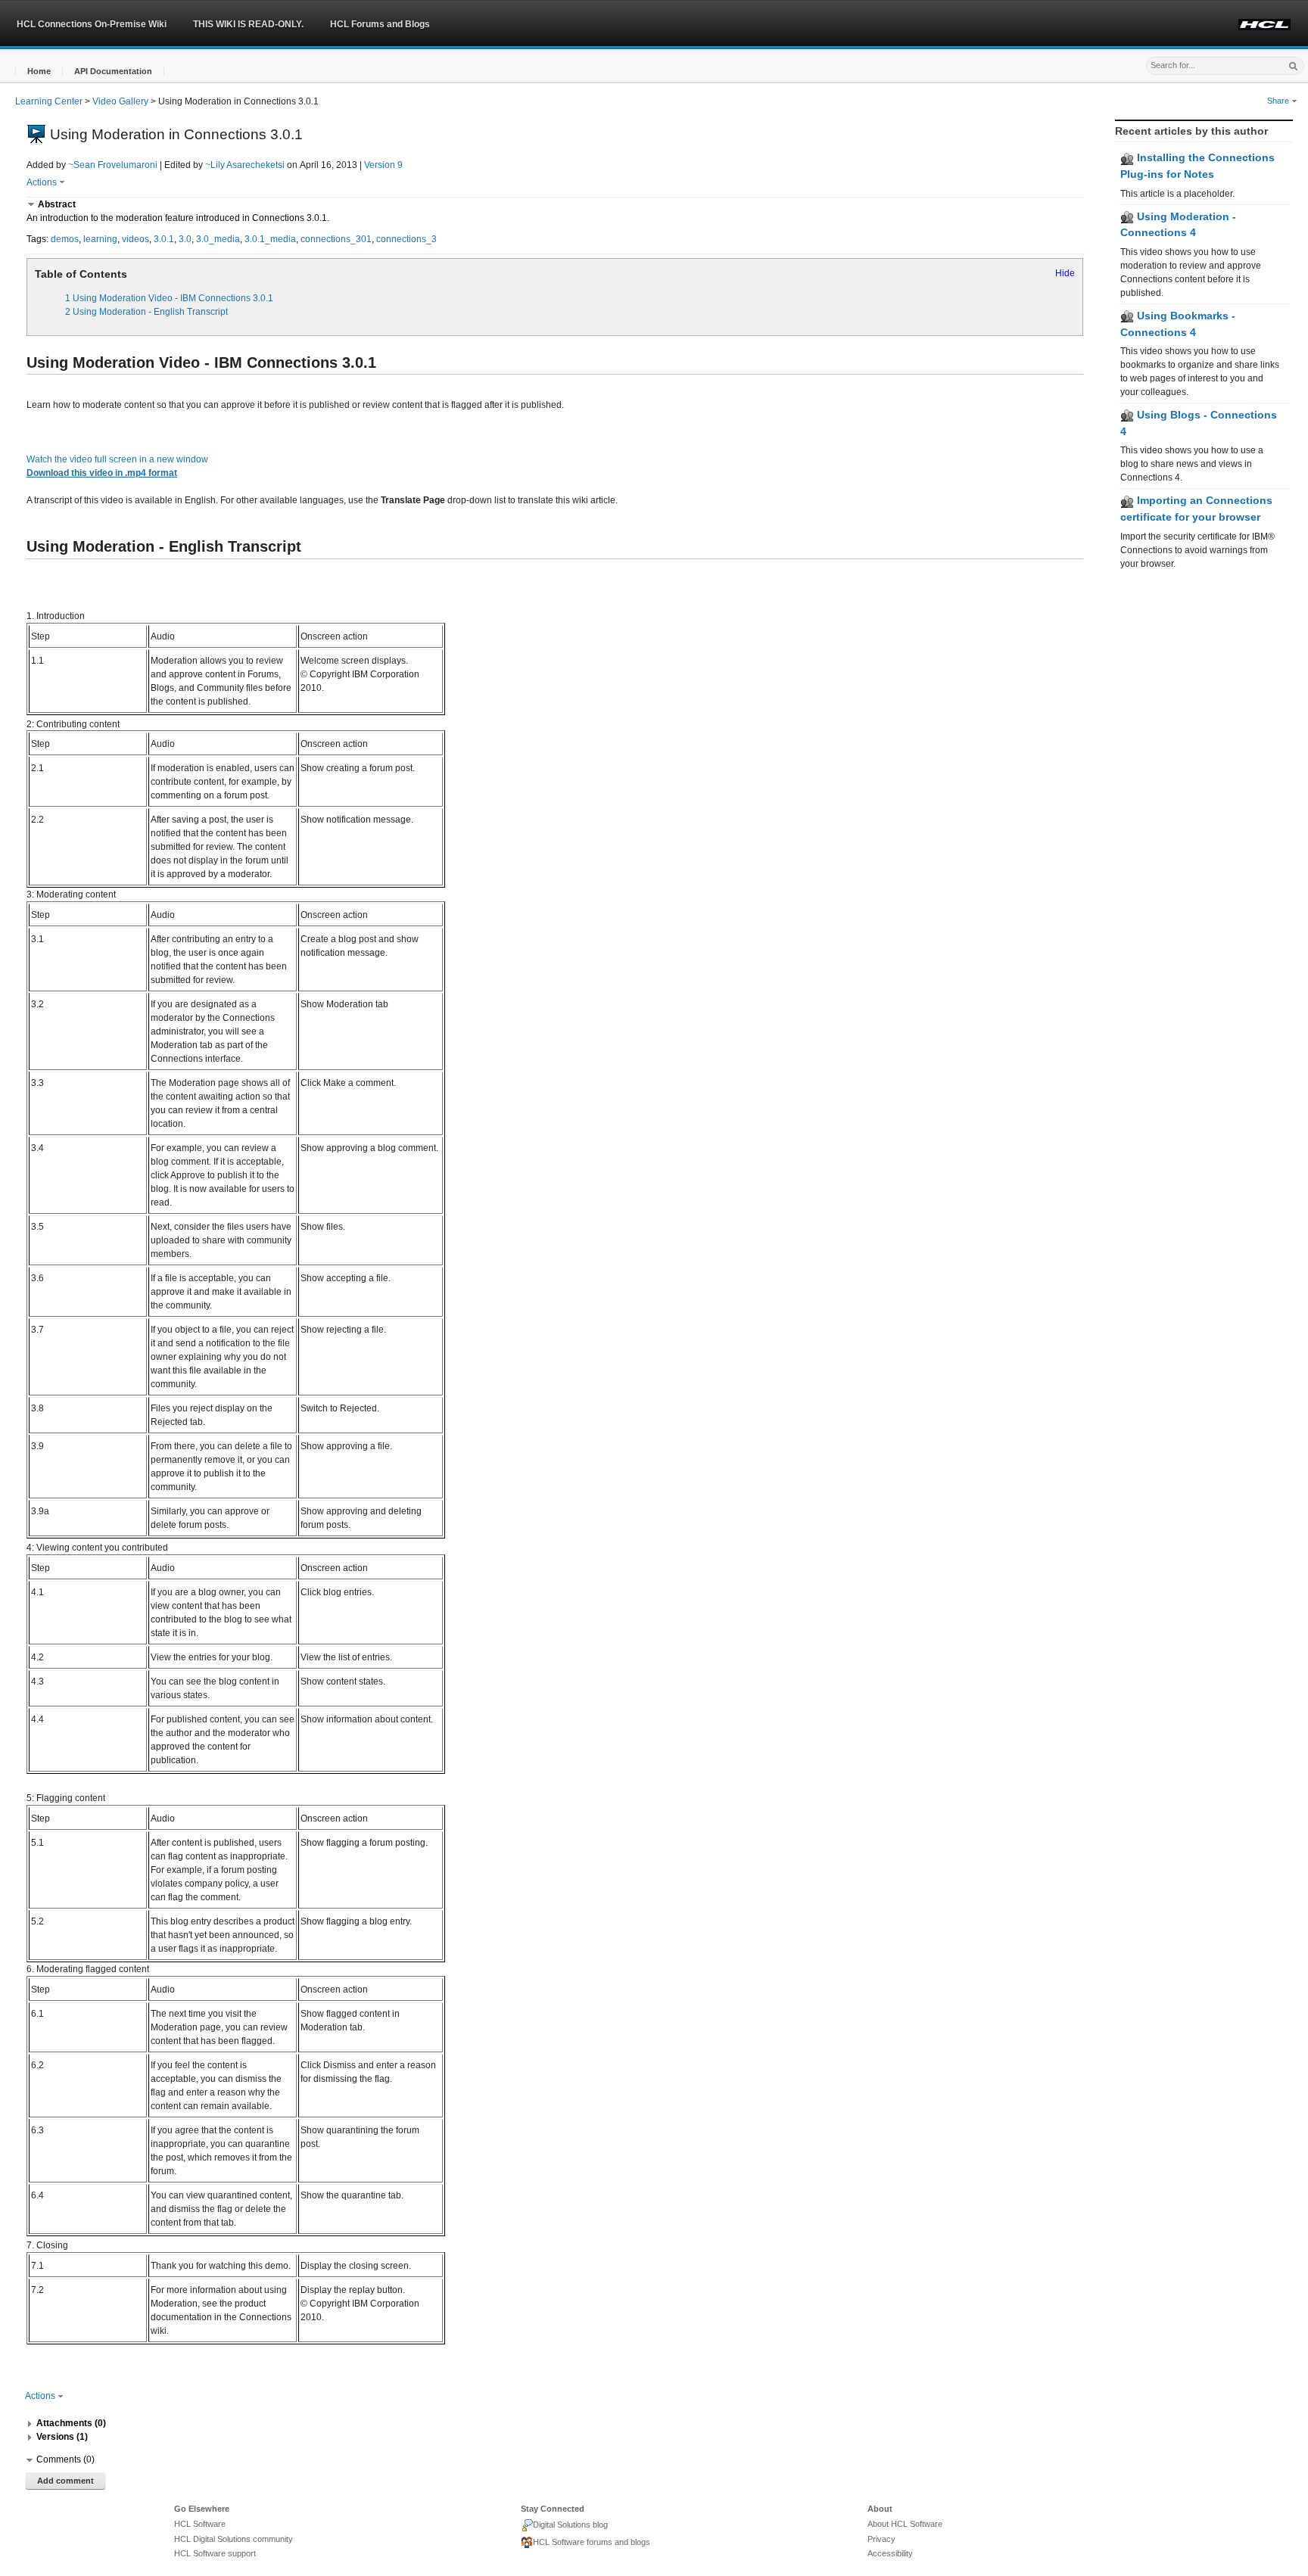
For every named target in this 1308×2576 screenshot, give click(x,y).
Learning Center (49, 101)
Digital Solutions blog (570, 2525)
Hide (1065, 273)
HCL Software (200, 2524)
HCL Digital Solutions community (234, 2539)
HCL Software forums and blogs (592, 2542)
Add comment (65, 2481)
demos (65, 239)
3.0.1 (164, 239)
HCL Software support (215, 2553)
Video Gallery (120, 101)
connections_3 (406, 239)
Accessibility (890, 2553)
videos (135, 239)
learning (100, 239)
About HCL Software (905, 2524)
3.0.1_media (270, 239)
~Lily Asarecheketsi (245, 165)
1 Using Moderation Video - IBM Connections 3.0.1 (169, 298)
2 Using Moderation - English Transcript (146, 312)
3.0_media (218, 239)
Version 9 (383, 165)
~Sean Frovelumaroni (113, 165)
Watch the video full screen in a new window (117, 459)
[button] (39, 72)
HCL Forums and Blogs (380, 24)
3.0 (185, 239)
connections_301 (336, 239)
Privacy (881, 2539)
